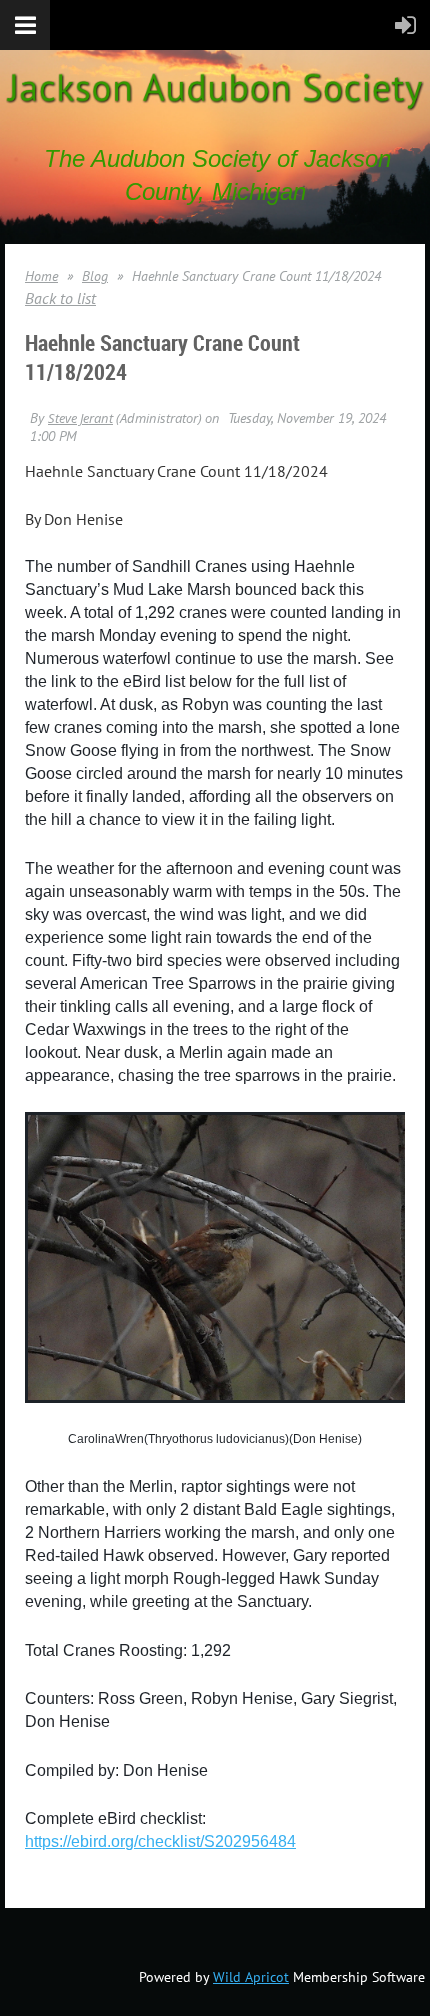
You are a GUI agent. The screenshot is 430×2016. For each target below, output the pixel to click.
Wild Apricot (251, 1977)
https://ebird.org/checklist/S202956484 (160, 1841)
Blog (95, 276)
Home (41, 276)
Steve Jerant (80, 418)
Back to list (60, 298)
